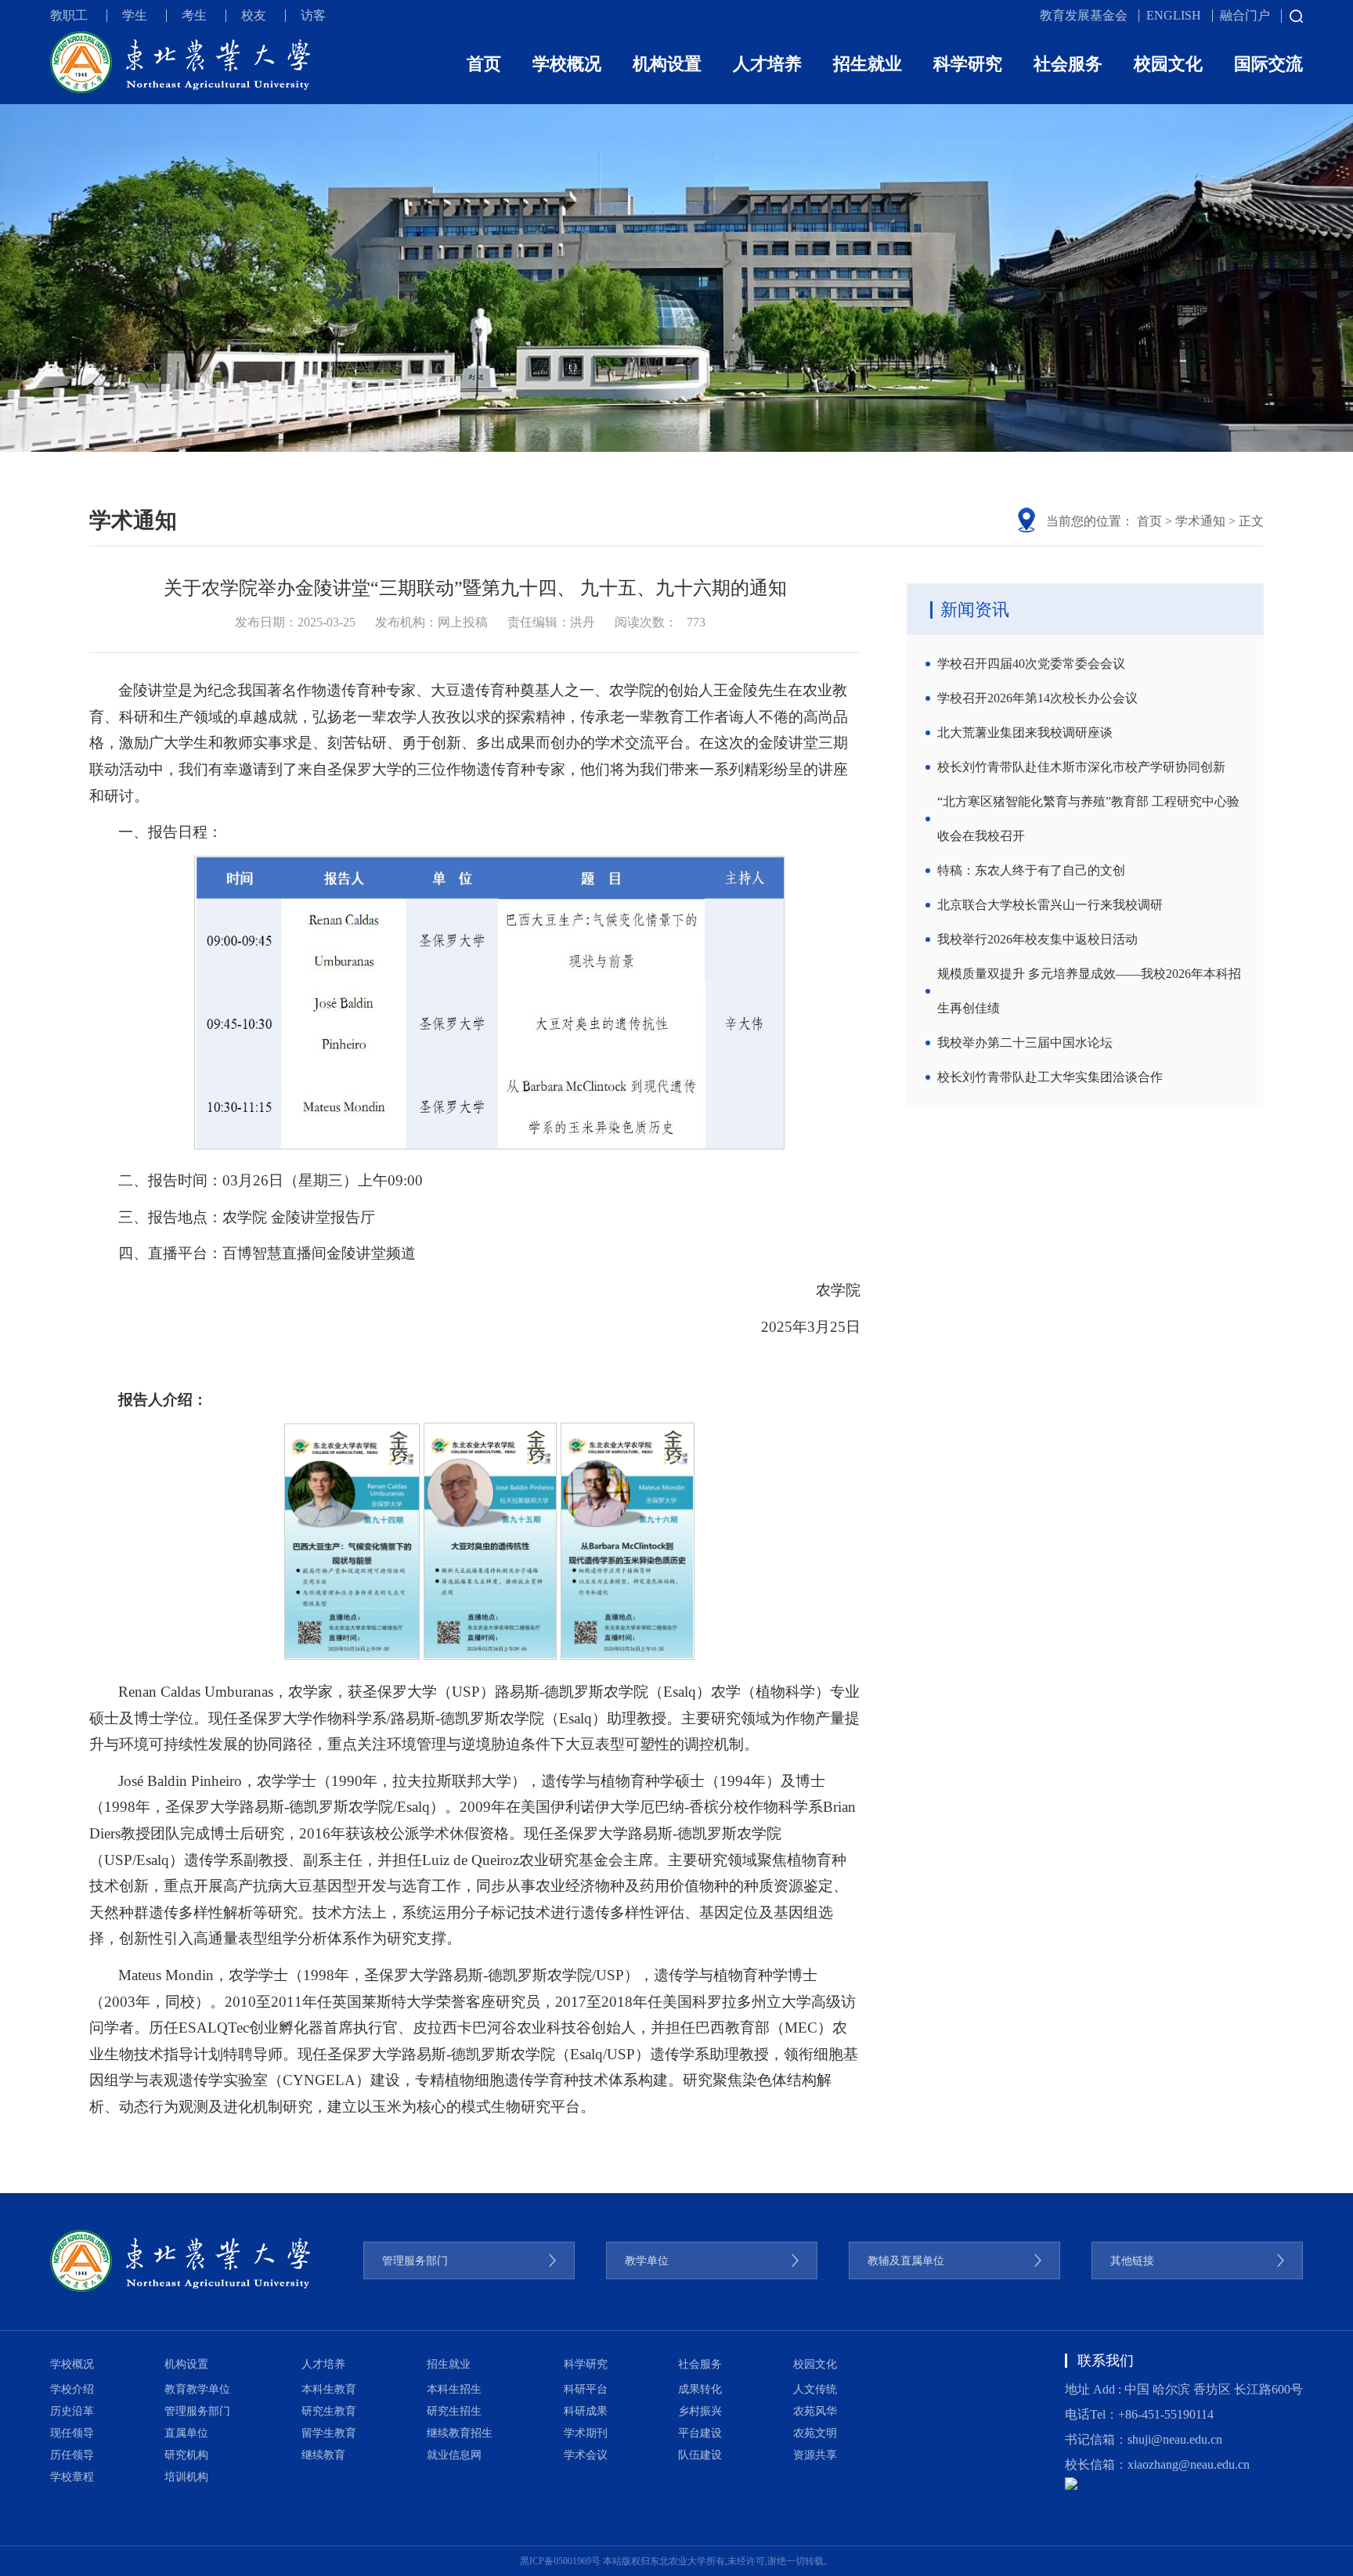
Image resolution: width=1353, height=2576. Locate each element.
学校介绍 (72, 2389)
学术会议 (586, 2455)
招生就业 (868, 64)
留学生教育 (329, 2433)
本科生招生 (454, 2389)
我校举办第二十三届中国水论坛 (1025, 1043)
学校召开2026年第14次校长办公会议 (1037, 698)
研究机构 (186, 2455)
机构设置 (667, 64)
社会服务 (1068, 64)
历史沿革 (72, 2411)
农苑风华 (815, 2411)
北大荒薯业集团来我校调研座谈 (1025, 732)
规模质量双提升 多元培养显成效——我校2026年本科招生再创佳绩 (1089, 991)
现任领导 (72, 2433)
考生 (194, 15)
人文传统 (815, 2389)
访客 (313, 15)
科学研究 (968, 64)
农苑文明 (815, 2433)
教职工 (69, 15)
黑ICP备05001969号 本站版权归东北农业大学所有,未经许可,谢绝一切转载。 (676, 2561)
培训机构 (186, 2477)
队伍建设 (700, 2455)
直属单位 (186, 2433)
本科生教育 (329, 2389)
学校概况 (567, 64)
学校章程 (72, 2477)
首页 (484, 64)
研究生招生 (454, 2411)
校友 (254, 15)
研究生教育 (329, 2411)
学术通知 (1200, 521)
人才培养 (767, 64)
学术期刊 (586, 2433)
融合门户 (1245, 15)
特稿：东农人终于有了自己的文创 (1031, 870)
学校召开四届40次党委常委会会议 (1031, 664)
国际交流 (1268, 64)
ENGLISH (1174, 15)
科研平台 (586, 2389)
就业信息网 (454, 2455)
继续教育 (323, 2455)
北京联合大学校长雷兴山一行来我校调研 (1050, 905)
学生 (135, 15)
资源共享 (815, 2455)
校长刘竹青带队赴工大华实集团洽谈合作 (1050, 1077)
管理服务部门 (197, 2411)
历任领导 (72, 2455)
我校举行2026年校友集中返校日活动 (1037, 939)
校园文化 (1168, 64)
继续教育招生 (460, 2433)
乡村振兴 (700, 2411)
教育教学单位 (197, 2389)
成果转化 (700, 2389)
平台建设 (700, 2433)
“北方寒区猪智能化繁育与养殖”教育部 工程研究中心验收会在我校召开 (1088, 819)
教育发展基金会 (1084, 15)
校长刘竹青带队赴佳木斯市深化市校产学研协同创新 (1081, 767)
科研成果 (586, 2411)
